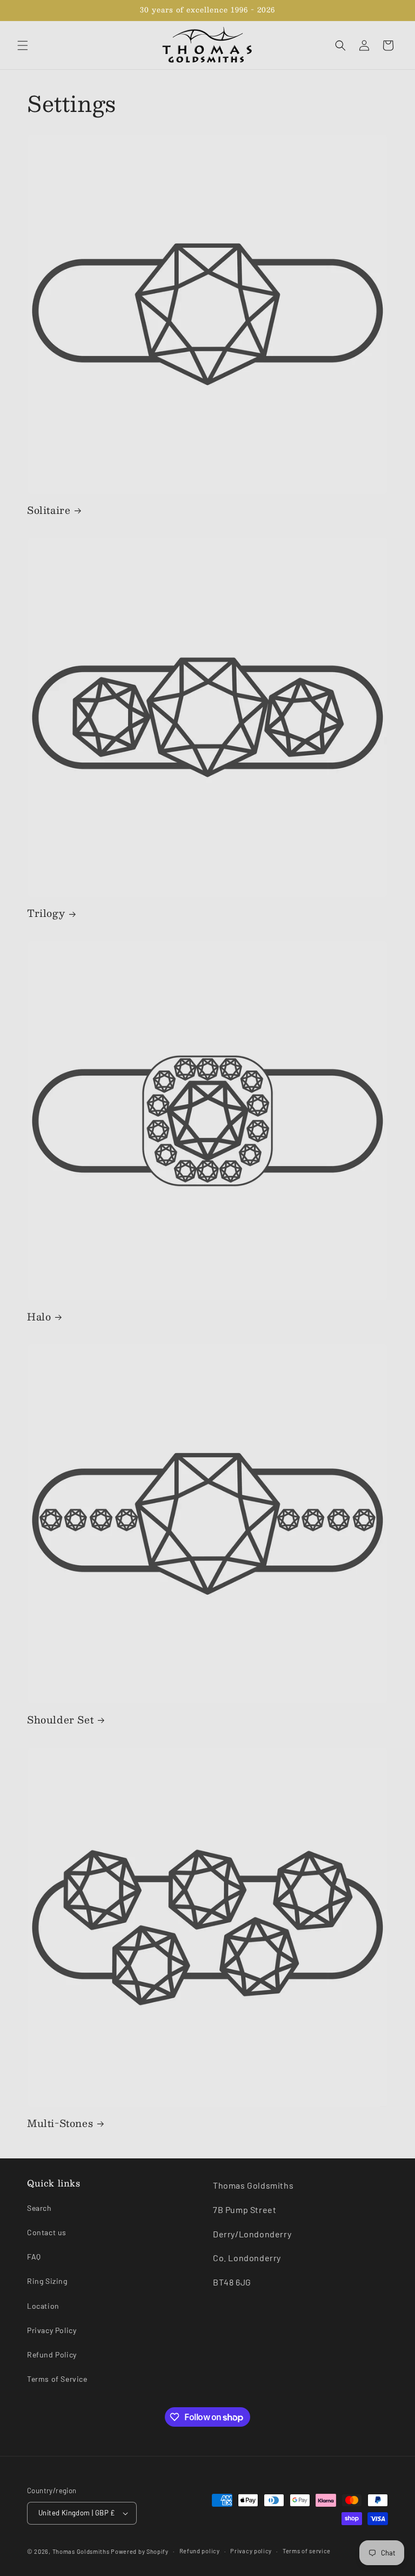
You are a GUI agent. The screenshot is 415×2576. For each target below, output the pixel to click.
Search (39, 2208)
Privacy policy (251, 2551)
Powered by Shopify (140, 2551)
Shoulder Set (60, 1720)
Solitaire (49, 510)
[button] (23, 45)
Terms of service (307, 2551)
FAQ (34, 2257)
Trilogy (46, 913)
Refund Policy (52, 2354)
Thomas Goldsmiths (82, 2551)
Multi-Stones (60, 2123)
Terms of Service (57, 2379)
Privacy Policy (52, 2330)
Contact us (47, 2232)
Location (43, 2306)
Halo (39, 1317)
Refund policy (200, 2551)
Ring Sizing (47, 2281)
